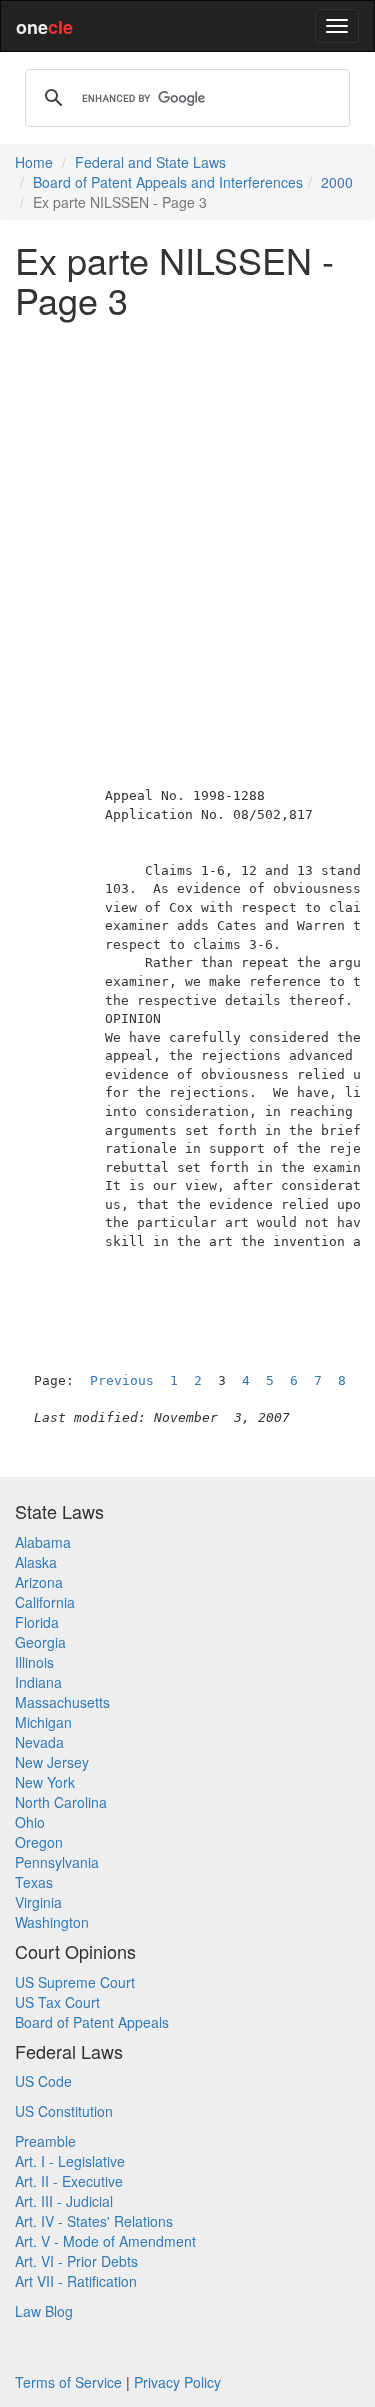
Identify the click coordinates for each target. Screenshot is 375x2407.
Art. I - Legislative (70, 2161)
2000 (337, 182)
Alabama (43, 1542)
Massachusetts (62, 1702)
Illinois (34, 1662)
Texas (34, 1882)
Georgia (40, 1642)
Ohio (30, 1822)
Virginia (38, 1902)
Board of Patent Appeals (92, 2022)
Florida (37, 1622)
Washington (52, 1922)
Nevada (39, 1742)
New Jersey (52, 1762)
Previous (122, 1380)
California (45, 1602)
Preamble (45, 2141)
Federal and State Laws (150, 162)
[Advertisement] (187, 520)
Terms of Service (68, 2382)
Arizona (39, 1582)
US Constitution (64, 2111)
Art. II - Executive (69, 2181)
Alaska (36, 1562)
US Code (43, 2081)
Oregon (39, 1842)
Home (34, 162)
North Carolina (61, 1802)
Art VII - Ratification (76, 2281)
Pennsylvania (57, 1862)
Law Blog (44, 2311)
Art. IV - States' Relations (94, 2221)
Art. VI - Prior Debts (76, 2261)
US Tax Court (57, 2002)
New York (45, 1782)
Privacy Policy (177, 2382)
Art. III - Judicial (64, 2201)
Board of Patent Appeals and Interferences (168, 182)
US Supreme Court (75, 1982)
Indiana (38, 1682)
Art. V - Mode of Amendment (105, 2241)
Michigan (43, 1722)
